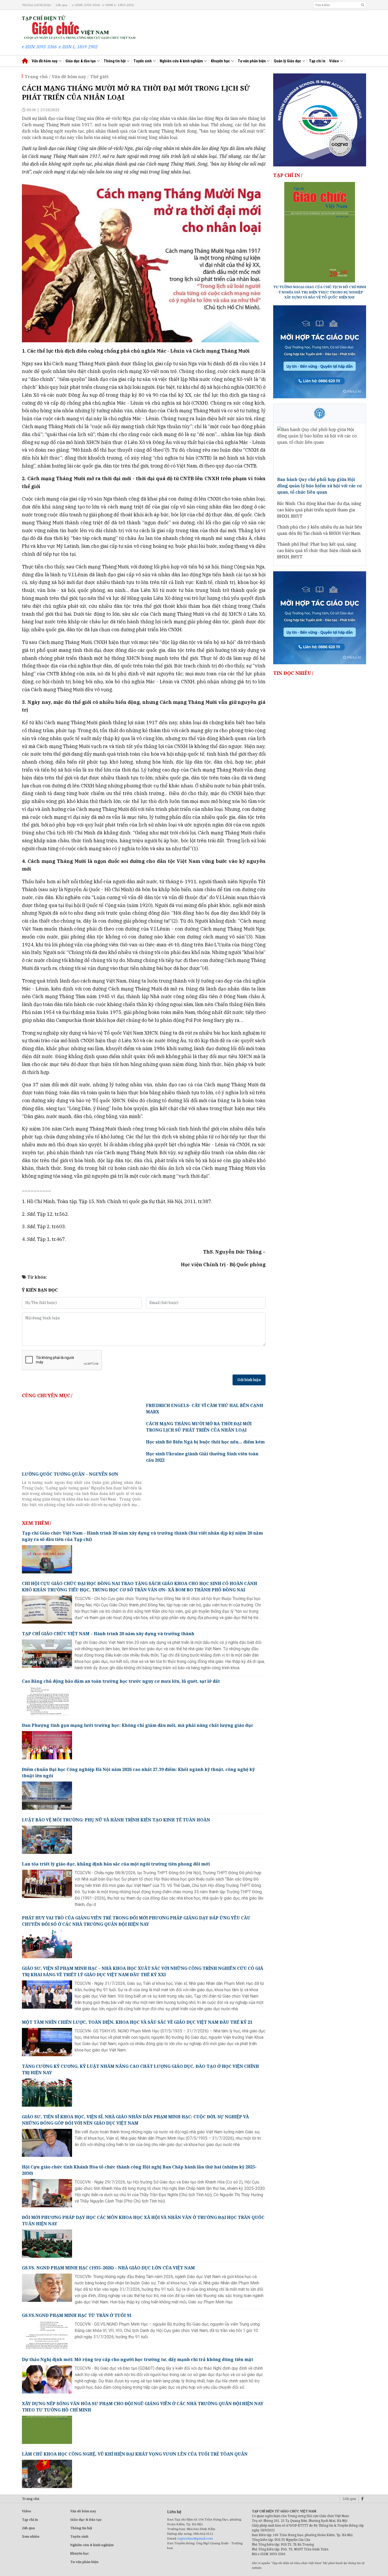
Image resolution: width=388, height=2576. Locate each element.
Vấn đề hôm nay (45, 61)
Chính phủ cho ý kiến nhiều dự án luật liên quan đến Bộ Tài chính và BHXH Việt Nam (320, 530)
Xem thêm (36, 1523)
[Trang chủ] (79, 27)
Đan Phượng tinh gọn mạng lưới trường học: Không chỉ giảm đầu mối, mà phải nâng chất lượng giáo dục (138, 1725)
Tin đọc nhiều (292, 673)
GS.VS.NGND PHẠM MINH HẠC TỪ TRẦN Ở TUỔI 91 (77, 2315)
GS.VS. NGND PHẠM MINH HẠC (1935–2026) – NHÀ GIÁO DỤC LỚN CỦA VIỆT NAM (108, 2268)
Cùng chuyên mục (46, 1395)
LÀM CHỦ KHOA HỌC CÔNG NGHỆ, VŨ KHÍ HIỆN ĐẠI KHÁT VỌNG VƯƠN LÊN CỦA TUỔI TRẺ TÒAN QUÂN (135, 2454)
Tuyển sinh (143, 61)
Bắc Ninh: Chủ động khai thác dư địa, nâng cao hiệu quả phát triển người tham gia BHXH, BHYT (319, 510)
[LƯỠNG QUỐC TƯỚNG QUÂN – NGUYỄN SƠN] (82, 1436)
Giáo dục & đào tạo (81, 61)
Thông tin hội (115, 61)
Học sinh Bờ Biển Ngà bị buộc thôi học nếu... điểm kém (205, 1442)
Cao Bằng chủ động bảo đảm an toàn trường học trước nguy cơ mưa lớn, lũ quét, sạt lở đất (121, 1681)
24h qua (61, 5)
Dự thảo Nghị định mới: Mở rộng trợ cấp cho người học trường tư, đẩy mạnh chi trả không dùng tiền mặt (138, 2359)
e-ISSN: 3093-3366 (86, 5)
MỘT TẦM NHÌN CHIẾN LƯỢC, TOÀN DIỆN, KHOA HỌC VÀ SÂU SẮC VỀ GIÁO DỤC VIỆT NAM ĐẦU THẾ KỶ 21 (137, 2022)
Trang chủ (36, 77)
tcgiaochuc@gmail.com (195, 2538)
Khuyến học (221, 61)
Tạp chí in (317, 61)
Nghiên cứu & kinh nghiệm (182, 61)
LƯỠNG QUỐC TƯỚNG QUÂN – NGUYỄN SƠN (70, 1474)
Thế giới (99, 77)
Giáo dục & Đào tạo (86, 2520)
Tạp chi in (30, 2520)
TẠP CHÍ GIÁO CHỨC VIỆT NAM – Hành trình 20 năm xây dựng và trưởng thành (108, 1634)
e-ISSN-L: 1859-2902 (118, 5)
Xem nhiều (31, 2537)
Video (334, 61)
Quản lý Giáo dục (288, 61)
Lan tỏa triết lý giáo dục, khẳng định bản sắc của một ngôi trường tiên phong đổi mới (116, 1864)
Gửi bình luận (249, 1380)
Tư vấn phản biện (252, 61)
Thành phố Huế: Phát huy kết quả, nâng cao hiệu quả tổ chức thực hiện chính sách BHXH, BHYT (319, 550)
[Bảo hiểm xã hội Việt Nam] (320, 413)
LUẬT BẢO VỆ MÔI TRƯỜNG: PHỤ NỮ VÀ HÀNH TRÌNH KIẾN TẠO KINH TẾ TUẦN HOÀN (116, 1820)
